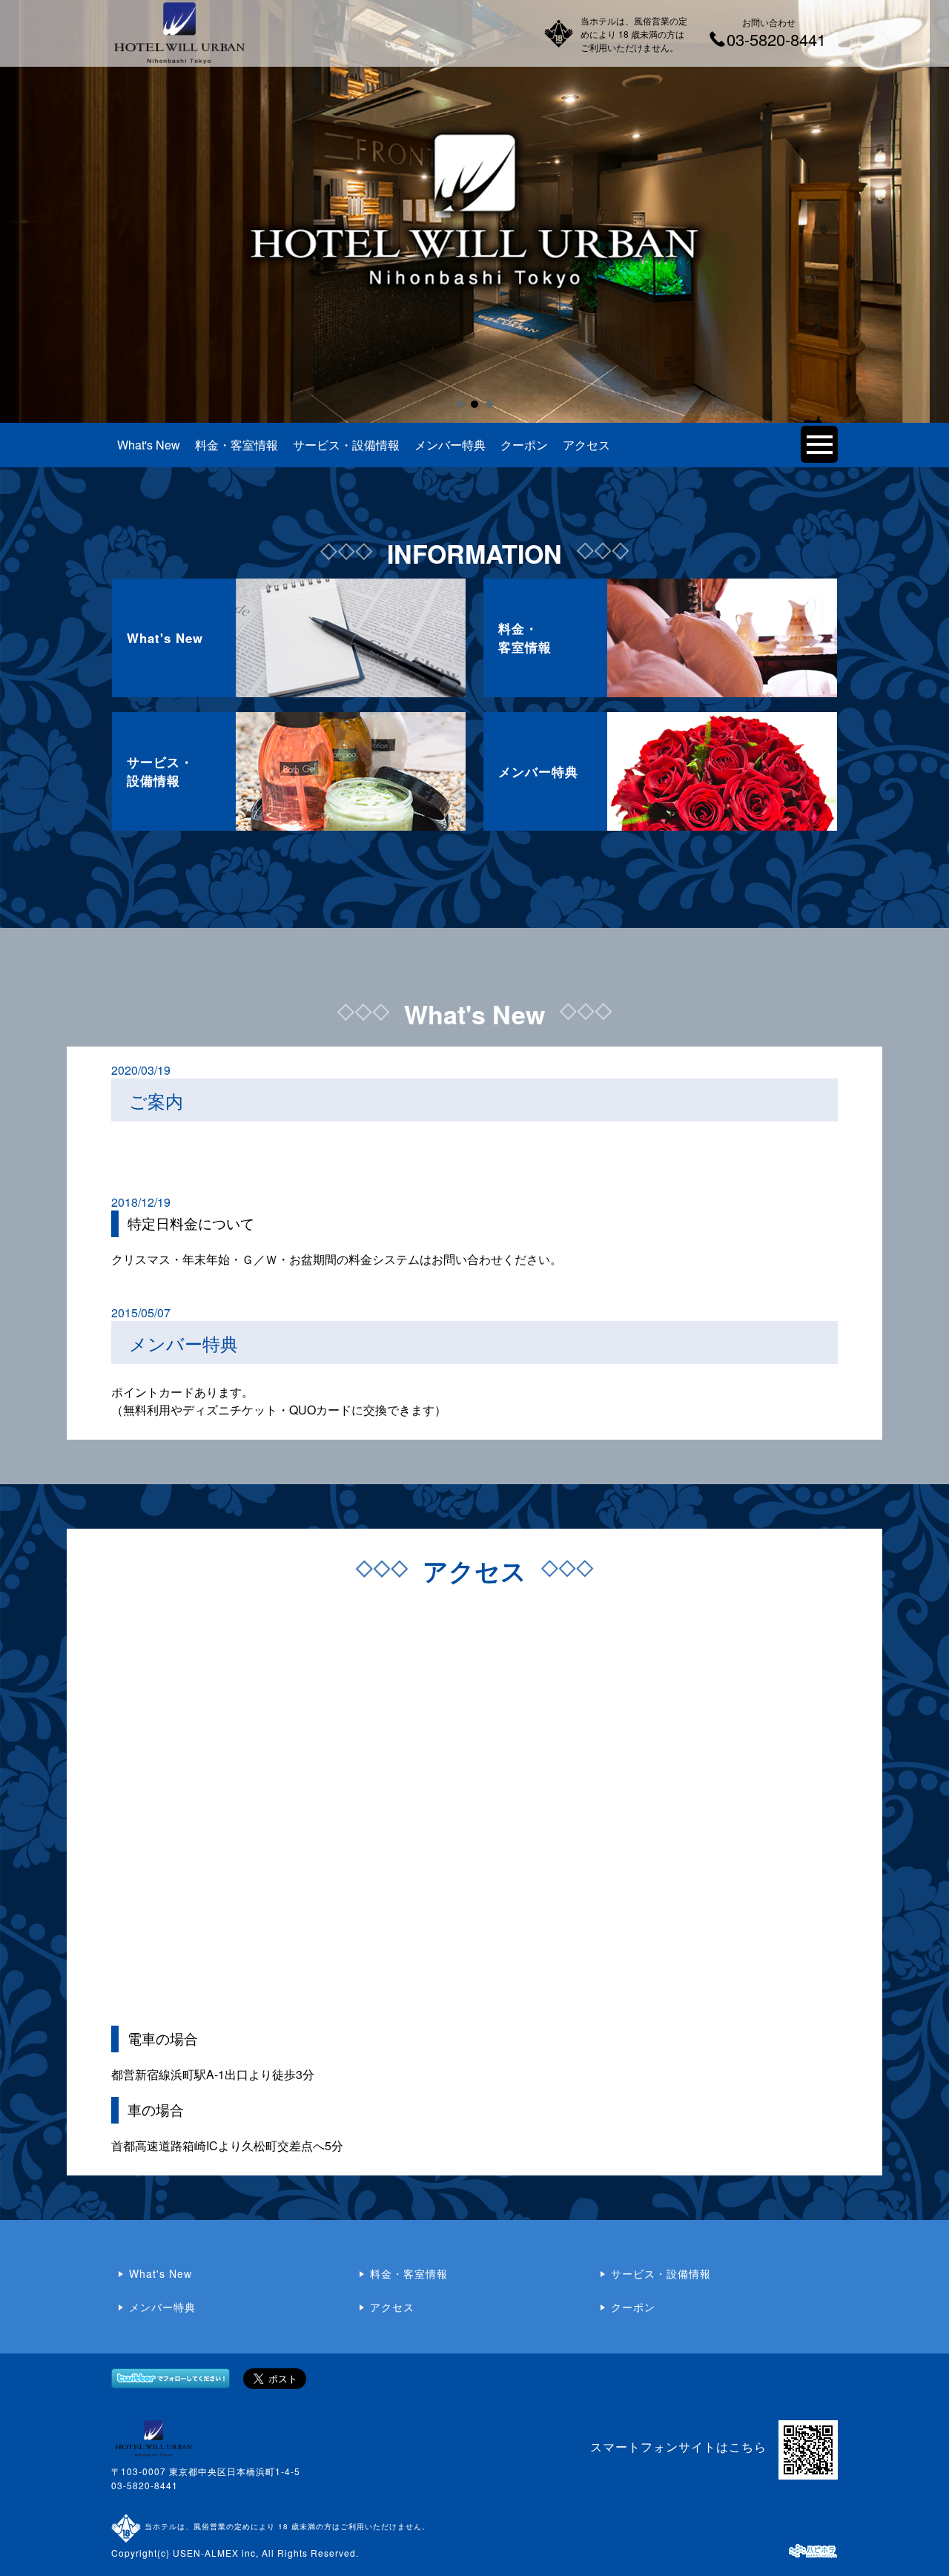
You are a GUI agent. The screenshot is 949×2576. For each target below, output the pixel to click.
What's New (149, 445)
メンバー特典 (450, 445)
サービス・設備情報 (346, 445)
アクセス (586, 445)
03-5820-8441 (145, 2485)
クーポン (524, 445)
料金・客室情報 (237, 445)
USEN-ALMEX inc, (216, 2553)
